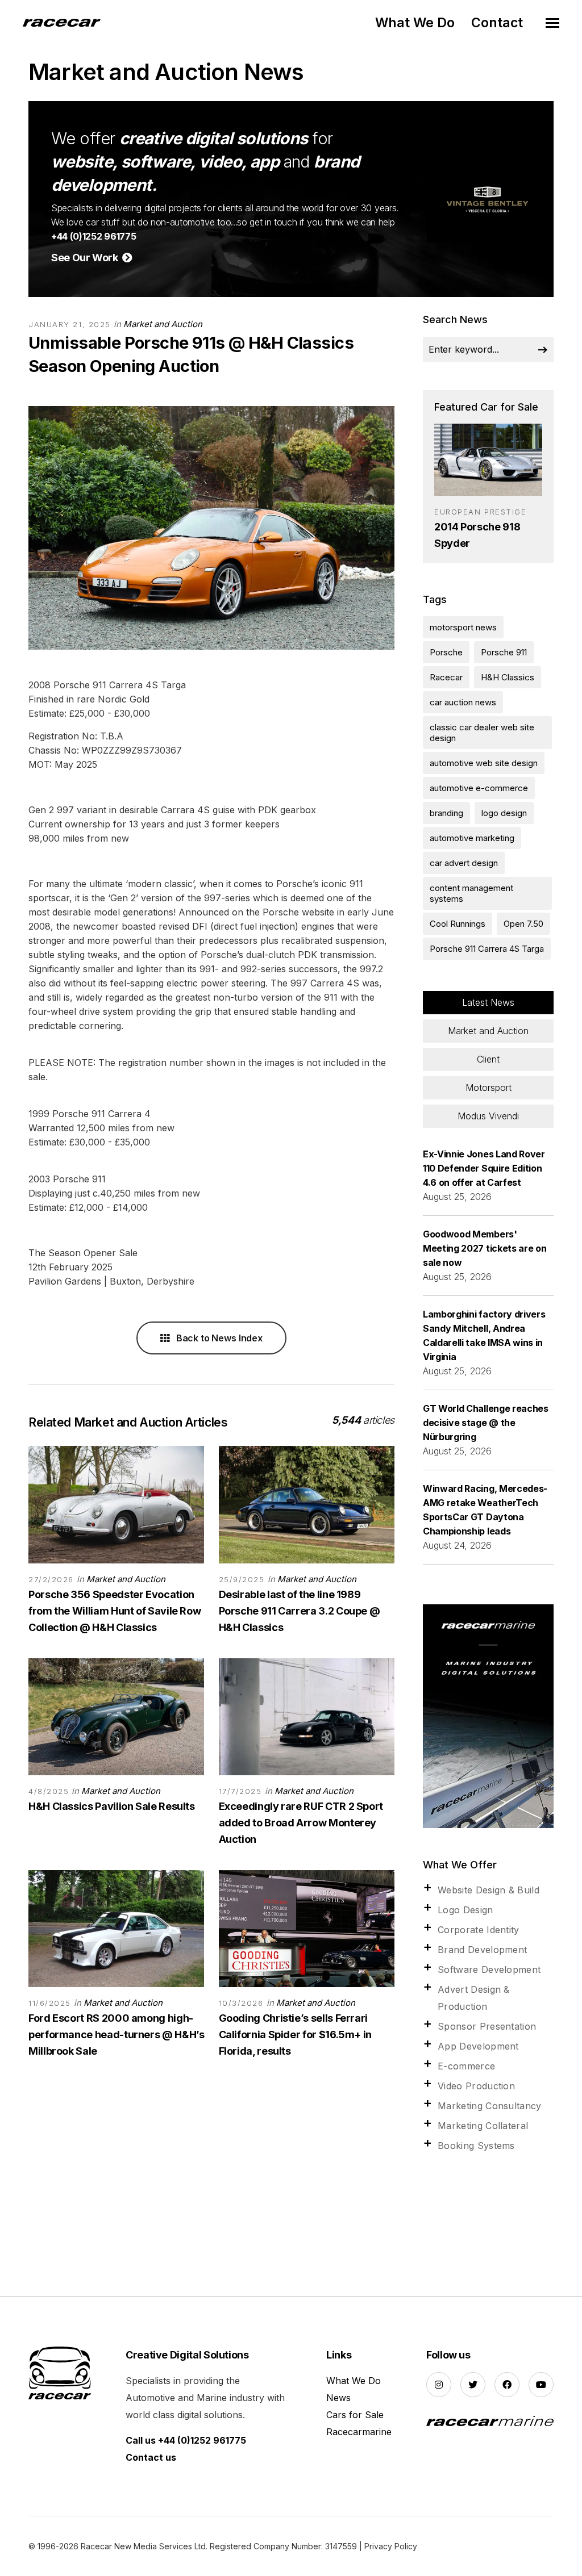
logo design (504, 813)
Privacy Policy (391, 2546)
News (338, 2398)
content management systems (471, 893)
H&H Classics (508, 677)
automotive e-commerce (479, 788)
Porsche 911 (504, 652)
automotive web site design (484, 763)
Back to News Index (218, 1338)
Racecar (446, 677)
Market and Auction (163, 324)
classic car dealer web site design (482, 733)
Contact (497, 23)
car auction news (463, 702)
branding (446, 813)
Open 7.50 (523, 924)
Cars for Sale (355, 2415)
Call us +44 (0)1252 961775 (186, 2440)
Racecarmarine (359, 2432)
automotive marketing (472, 838)
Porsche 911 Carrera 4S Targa (487, 949)
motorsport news (463, 627)
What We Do (415, 23)
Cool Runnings (458, 924)
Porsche (446, 652)
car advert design (464, 863)
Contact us (151, 2457)
